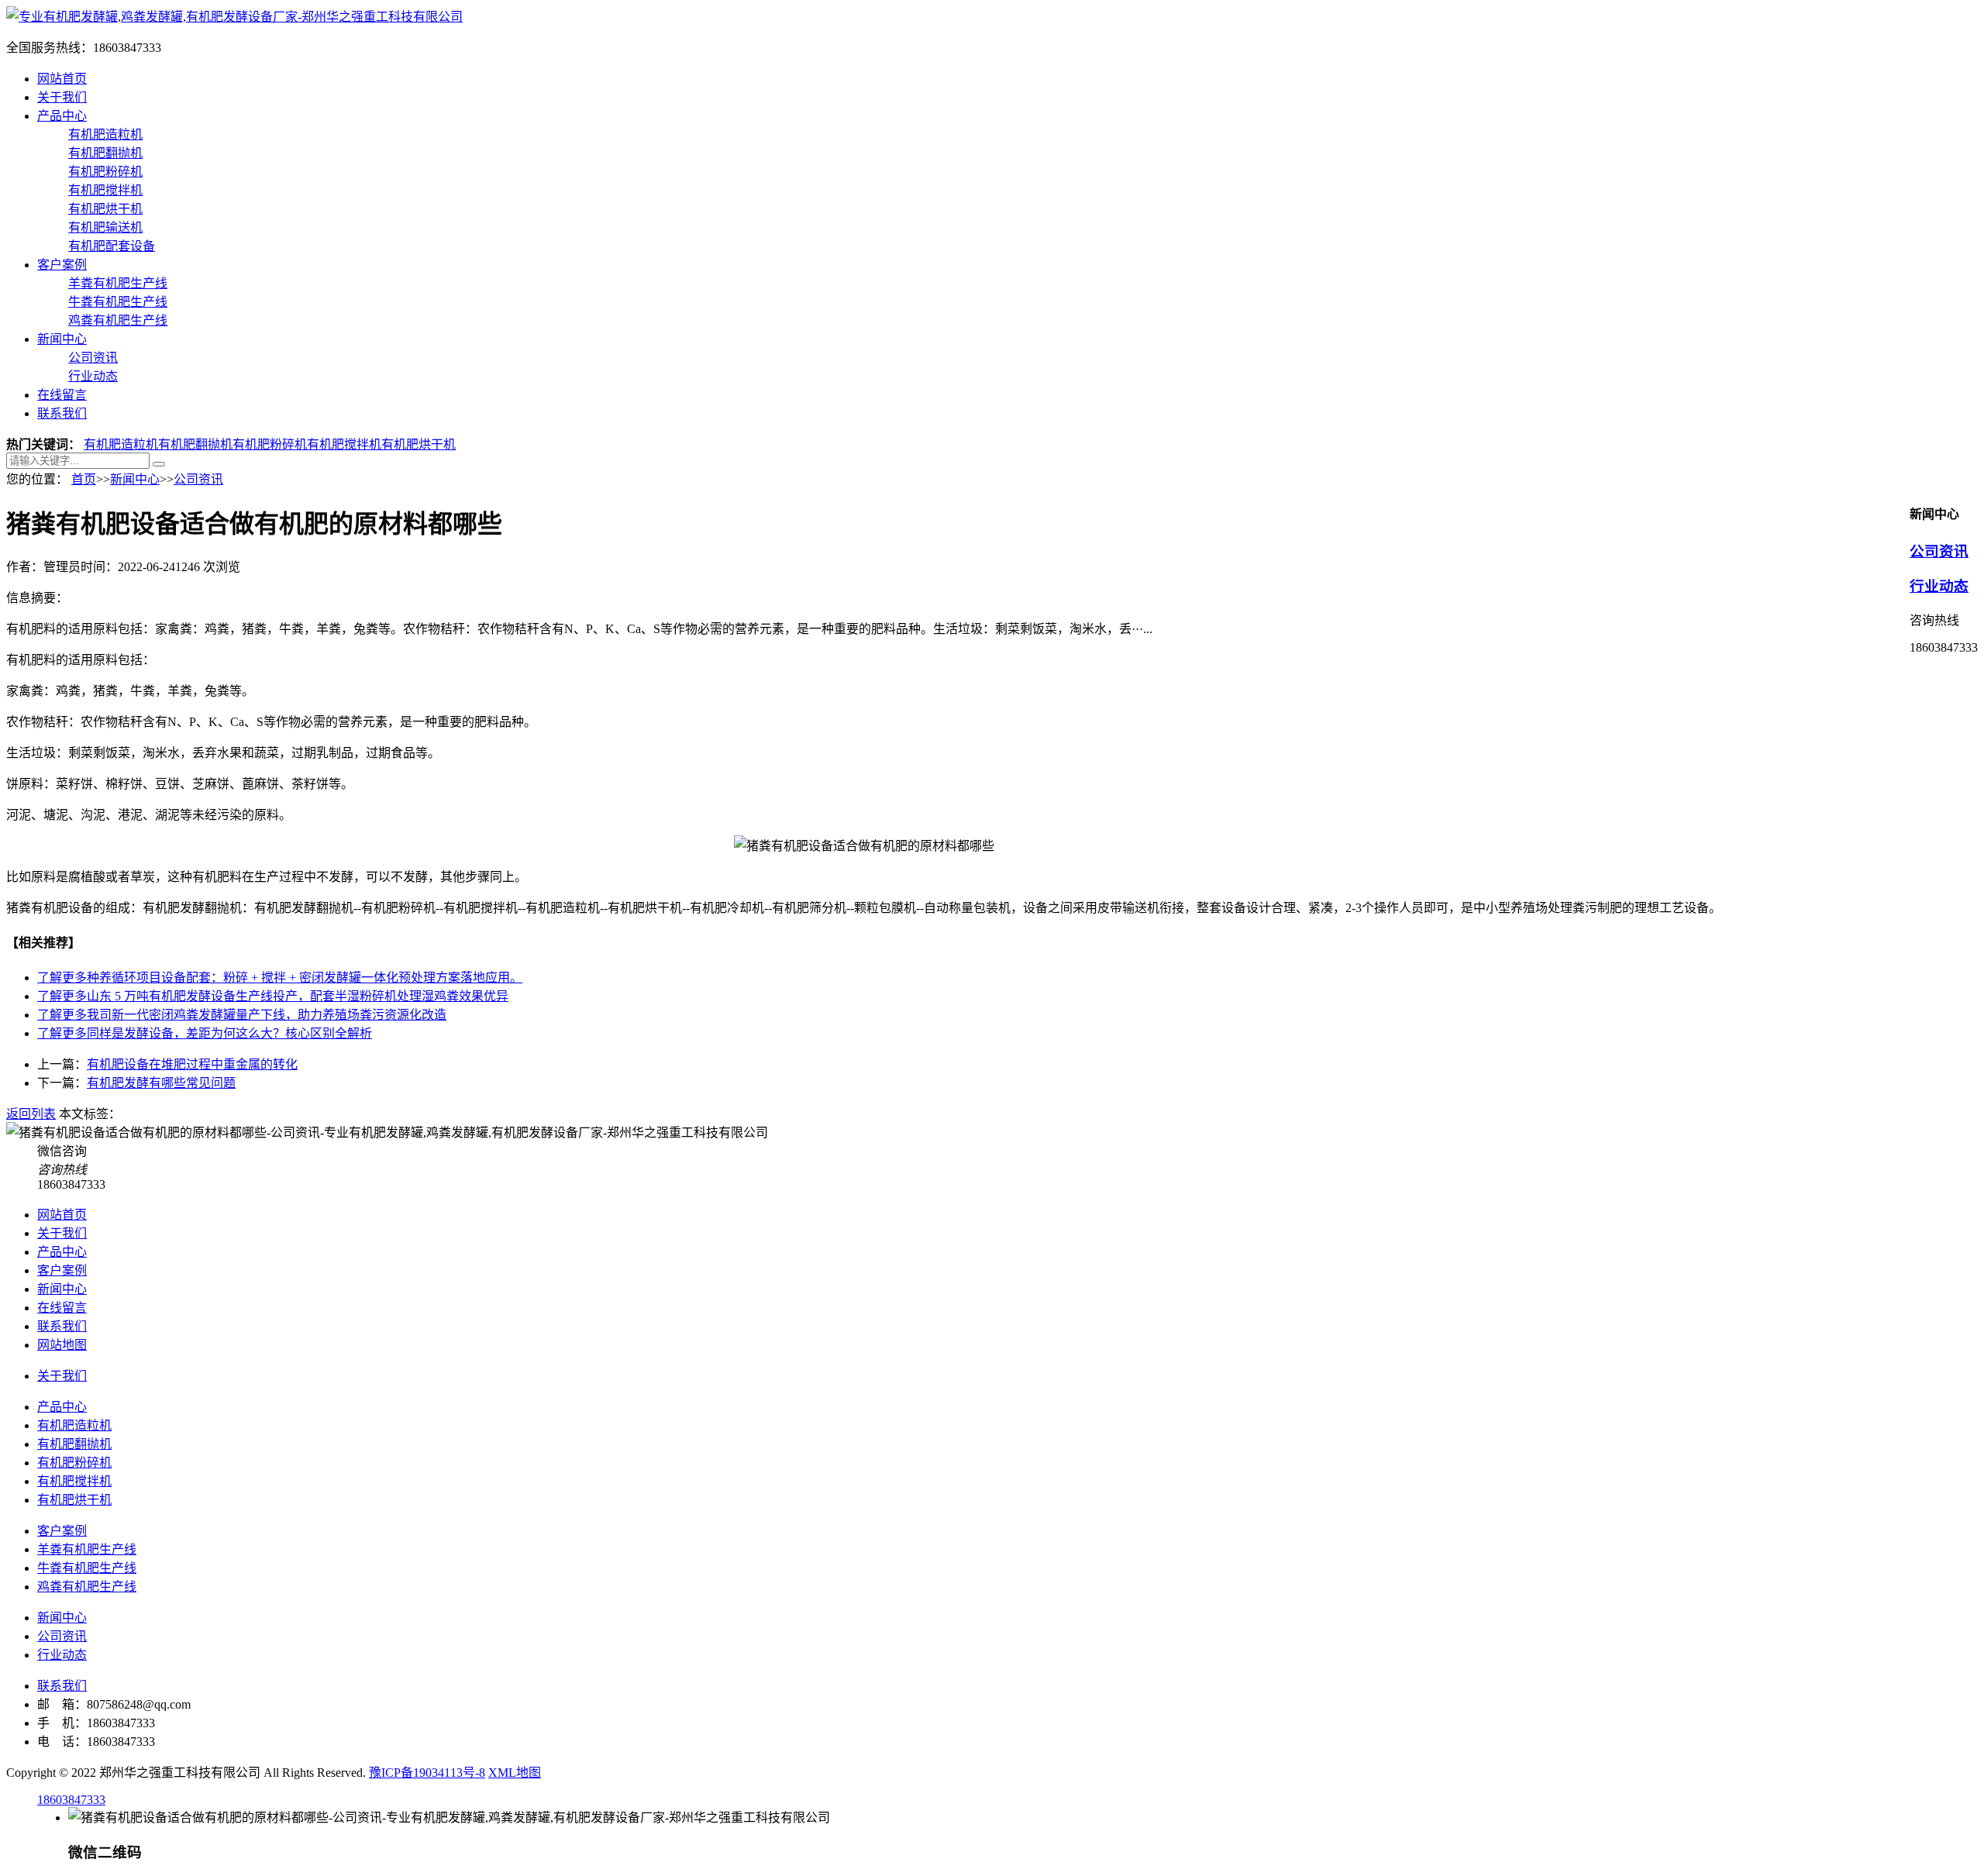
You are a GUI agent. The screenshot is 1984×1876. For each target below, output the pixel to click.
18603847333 (71, 1800)
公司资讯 (93, 358)
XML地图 (515, 1773)
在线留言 (62, 395)
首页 (84, 479)
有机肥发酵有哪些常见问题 (161, 1083)
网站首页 (62, 79)
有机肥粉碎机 (105, 172)
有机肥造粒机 (105, 134)
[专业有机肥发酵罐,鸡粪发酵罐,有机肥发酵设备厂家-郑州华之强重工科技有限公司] (234, 17)
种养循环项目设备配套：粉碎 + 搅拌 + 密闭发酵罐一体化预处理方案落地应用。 (280, 978)
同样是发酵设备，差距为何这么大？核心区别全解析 (205, 1033)
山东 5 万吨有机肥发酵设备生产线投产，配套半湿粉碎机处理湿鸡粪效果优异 (273, 996)
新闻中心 (62, 339)
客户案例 (62, 265)
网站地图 (62, 1345)
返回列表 (31, 1114)
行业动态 (93, 376)
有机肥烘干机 (105, 209)
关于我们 (62, 97)
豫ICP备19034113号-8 (427, 1773)
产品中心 (62, 116)
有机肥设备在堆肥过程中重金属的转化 (192, 1064)
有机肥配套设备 (112, 246)
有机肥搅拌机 (105, 190)
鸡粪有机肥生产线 (118, 320)
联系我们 (62, 413)
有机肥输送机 (105, 227)
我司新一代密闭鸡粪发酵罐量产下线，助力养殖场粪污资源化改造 (242, 1015)
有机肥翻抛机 (105, 153)
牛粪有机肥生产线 (118, 302)
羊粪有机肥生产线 (118, 283)
